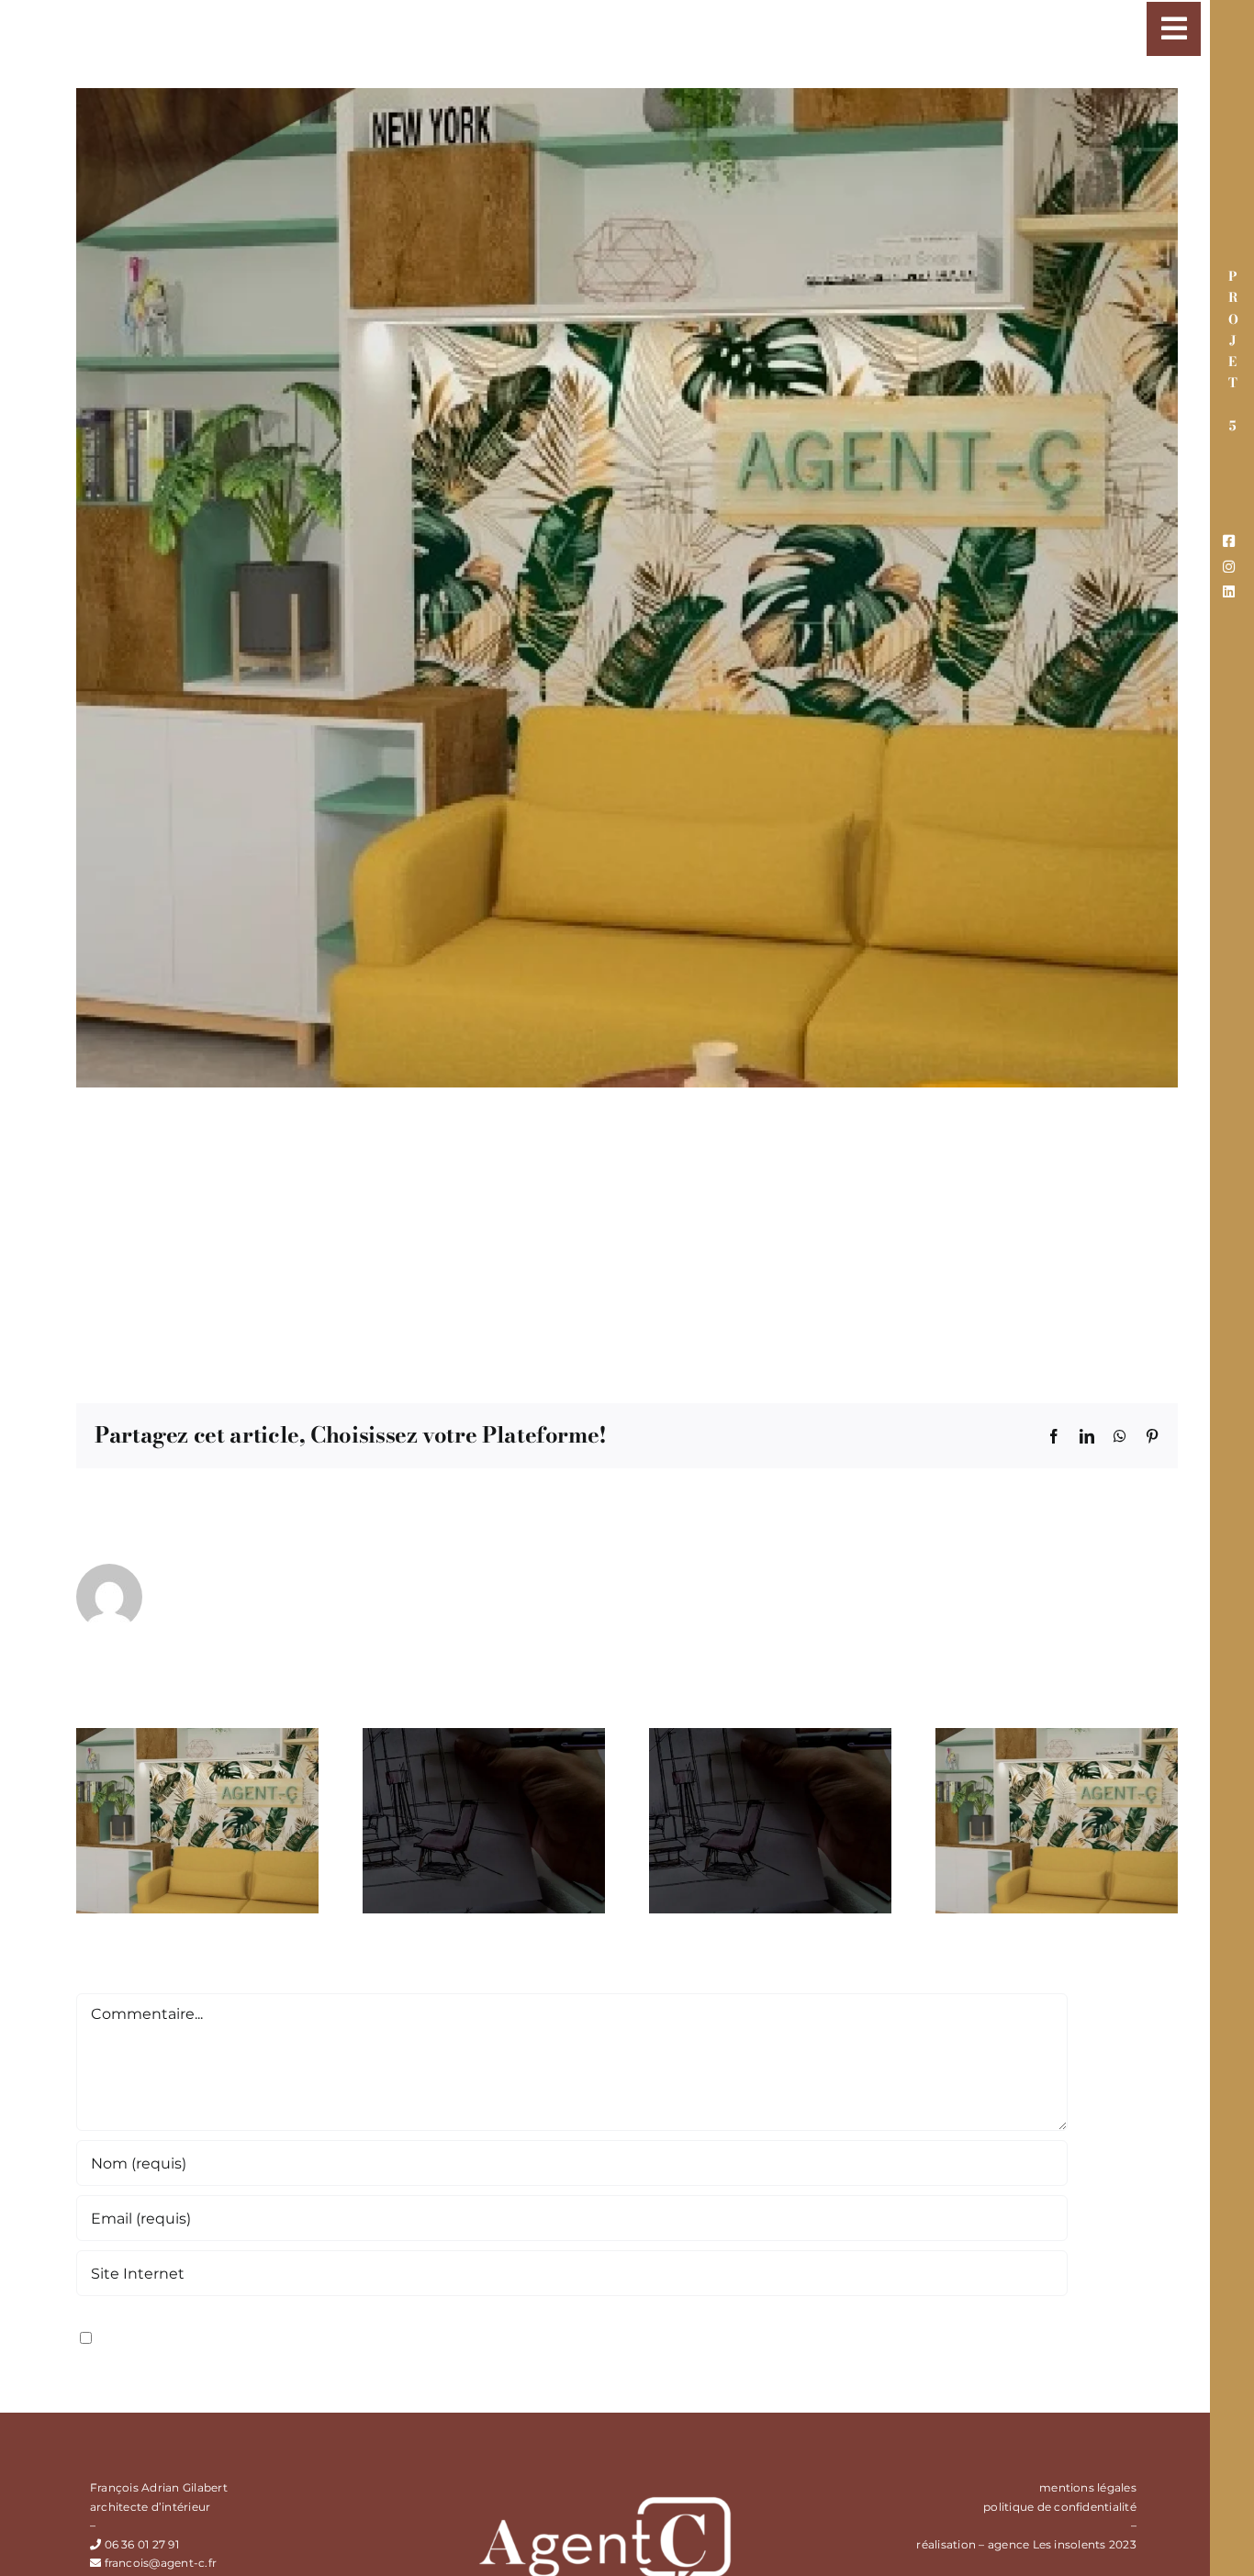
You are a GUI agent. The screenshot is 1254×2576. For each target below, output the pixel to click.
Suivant (1134, 16)
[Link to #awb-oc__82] (1174, 29)
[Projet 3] (1057, 1737)
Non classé (389, 1333)
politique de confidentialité (1060, 2507)
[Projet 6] (484, 1737)
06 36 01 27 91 (142, 2544)
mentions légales (1088, 2487)
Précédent (1048, 16)
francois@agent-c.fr (160, 1333)
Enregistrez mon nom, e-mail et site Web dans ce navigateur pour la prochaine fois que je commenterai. (487, 2336)
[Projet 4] (770, 1737)
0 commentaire (484, 1333)
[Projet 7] (197, 1737)
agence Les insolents (1047, 2544)
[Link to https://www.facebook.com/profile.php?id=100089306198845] (1229, 541)
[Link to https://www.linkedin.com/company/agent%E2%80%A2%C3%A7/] (1229, 591)
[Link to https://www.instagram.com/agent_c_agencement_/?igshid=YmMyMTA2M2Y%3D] (1229, 567)
